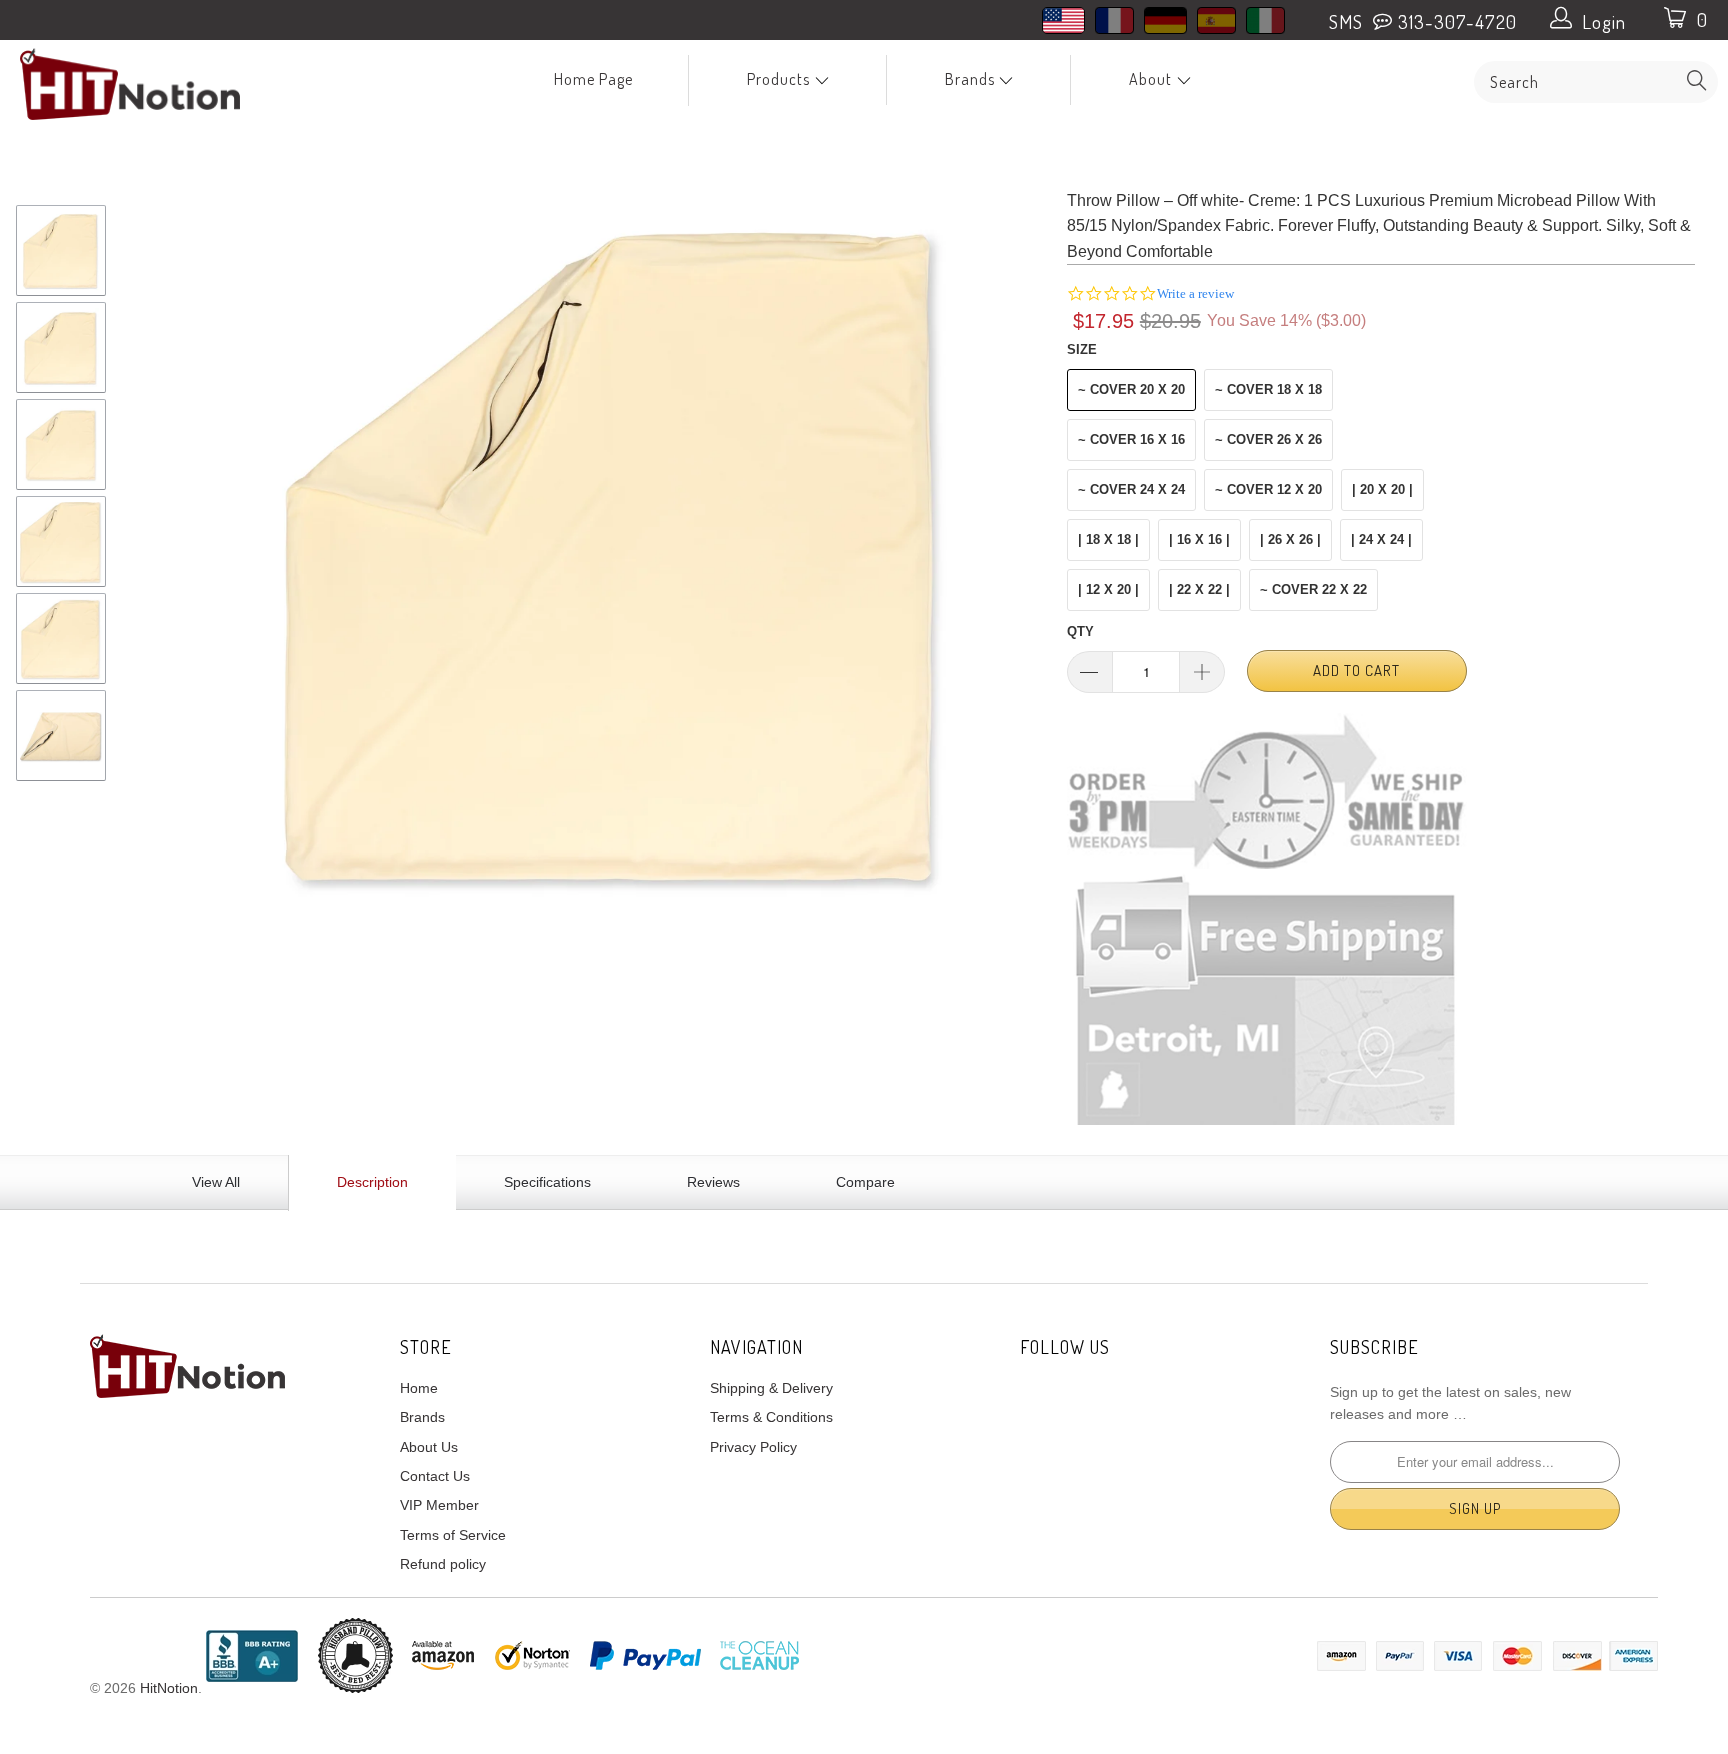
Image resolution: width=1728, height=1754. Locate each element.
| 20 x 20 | (1382, 489)
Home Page (593, 79)
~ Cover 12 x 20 (1268, 489)
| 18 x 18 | (1108, 539)
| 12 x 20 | (1108, 589)
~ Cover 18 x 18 (1268, 389)
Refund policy (443, 1564)
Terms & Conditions (771, 1417)
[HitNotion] (148, 84)
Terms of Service (453, 1535)
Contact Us (435, 1476)
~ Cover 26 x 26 (1268, 439)
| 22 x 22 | (1199, 589)
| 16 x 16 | (1199, 539)
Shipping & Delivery (771, 1388)
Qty (1080, 631)
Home (419, 1388)
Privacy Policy (753, 1447)
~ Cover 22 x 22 (1313, 589)
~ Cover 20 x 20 (1131, 389)
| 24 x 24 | (1381, 539)
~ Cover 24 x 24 (1131, 489)
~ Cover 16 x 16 (1131, 439)
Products (780, 79)
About (1152, 79)
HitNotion (169, 1688)
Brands (972, 79)
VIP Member (439, 1505)
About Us (429, 1447)
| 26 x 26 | (1290, 539)
